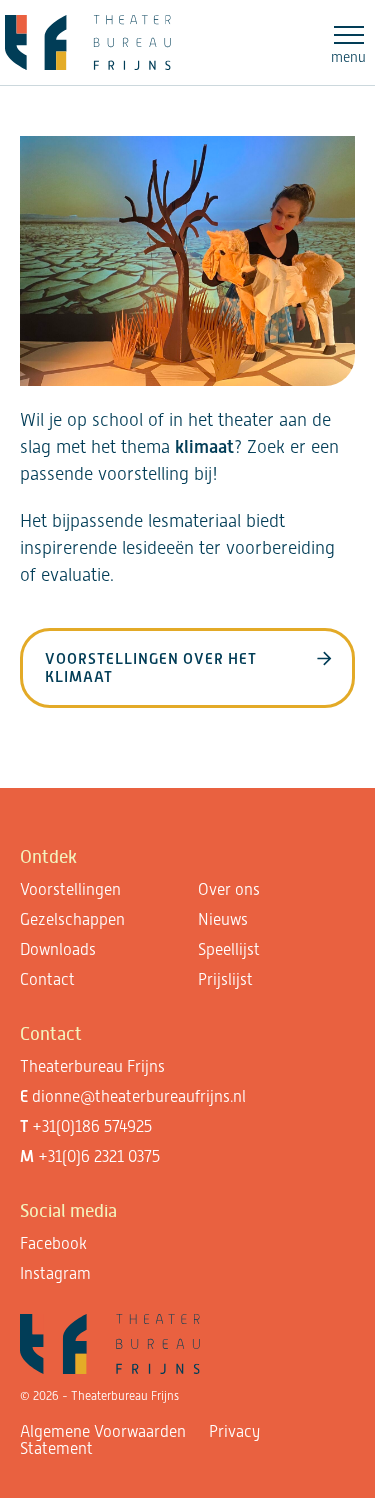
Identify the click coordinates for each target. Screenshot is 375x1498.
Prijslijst (225, 979)
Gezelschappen (72, 919)
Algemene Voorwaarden (103, 1431)
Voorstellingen (70, 889)
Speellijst (229, 949)
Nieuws (223, 919)
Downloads (58, 949)
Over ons (229, 889)
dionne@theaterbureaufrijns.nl (139, 1096)
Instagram (55, 1273)
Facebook (53, 1243)
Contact (47, 979)
